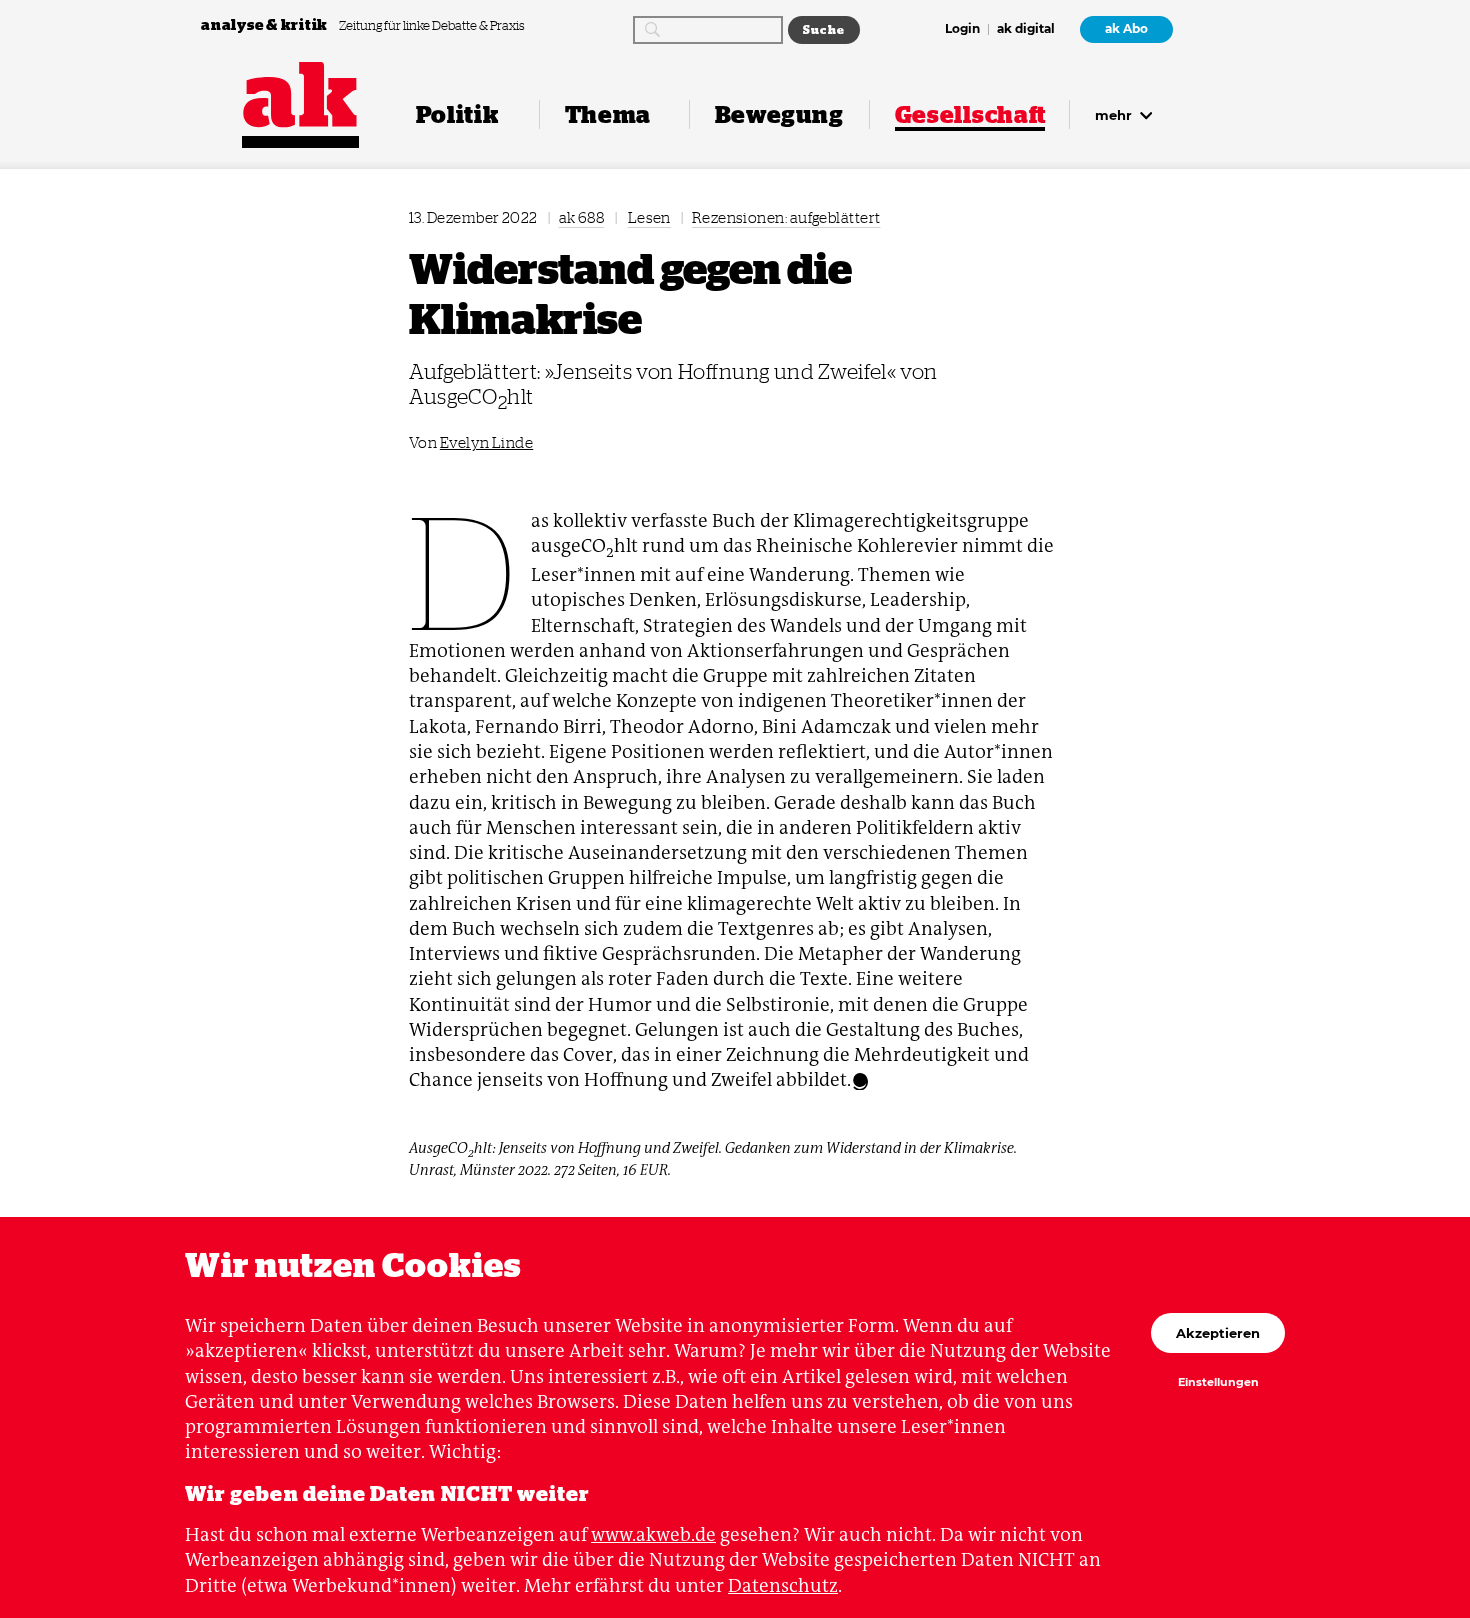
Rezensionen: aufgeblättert (786, 217)
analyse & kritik (266, 24)
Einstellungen (1218, 1383)
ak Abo (1126, 29)
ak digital (1026, 30)
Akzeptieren (1218, 1333)
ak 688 (582, 217)
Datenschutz (783, 1585)
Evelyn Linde (486, 442)
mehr (1115, 115)
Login (962, 30)
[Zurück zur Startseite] (300, 95)
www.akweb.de (653, 1534)
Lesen (649, 217)
